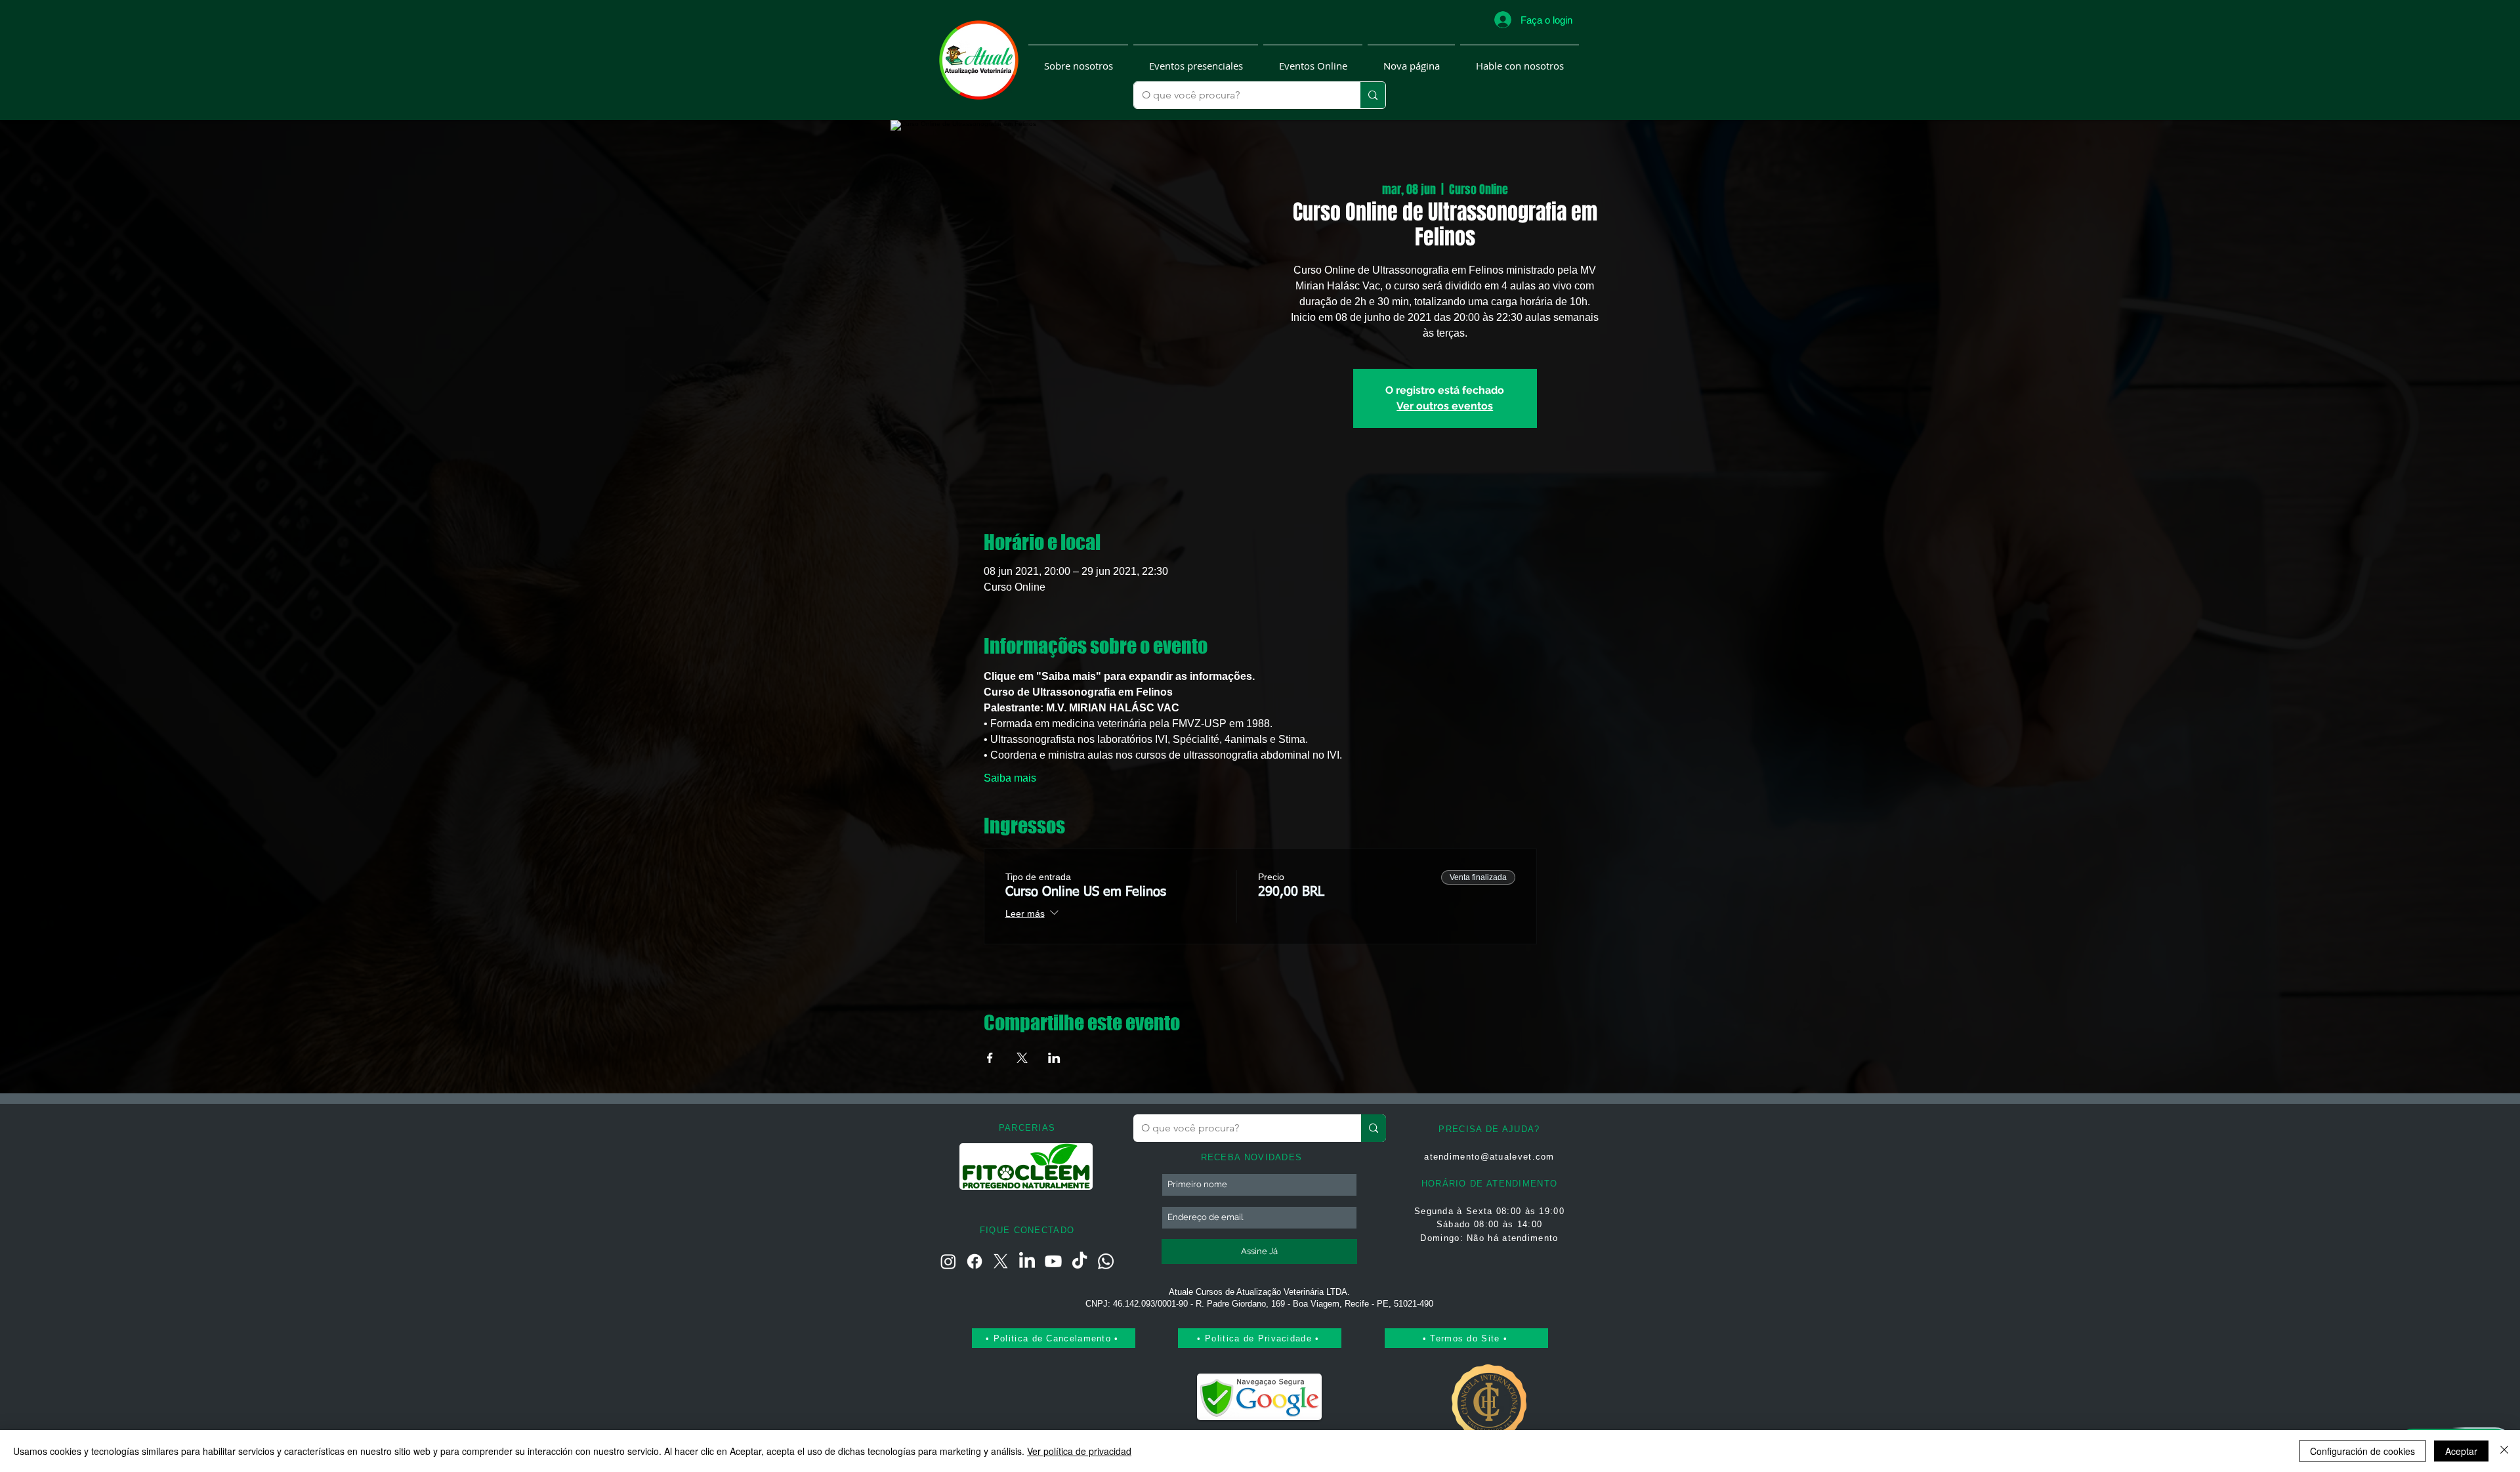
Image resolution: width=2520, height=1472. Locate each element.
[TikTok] (1080, 1261)
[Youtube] (1053, 1261)
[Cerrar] (2504, 1451)
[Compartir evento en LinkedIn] (1054, 1058)
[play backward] (976, 1167)
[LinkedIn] (1027, 1261)
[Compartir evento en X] (1022, 1058)
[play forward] (1078, 1167)
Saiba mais (1010, 778)
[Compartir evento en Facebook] (990, 1058)
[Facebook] (975, 1261)
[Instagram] (948, 1261)
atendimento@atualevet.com (1489, 1157)
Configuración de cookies (2362, 1451)
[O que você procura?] (1373, 95)
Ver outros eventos (1445, 406)
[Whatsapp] (1106, 1261)
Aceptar (2461, 1451)
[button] (1078, 60)
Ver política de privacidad (1079, 1451)
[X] (1001, 1261)
